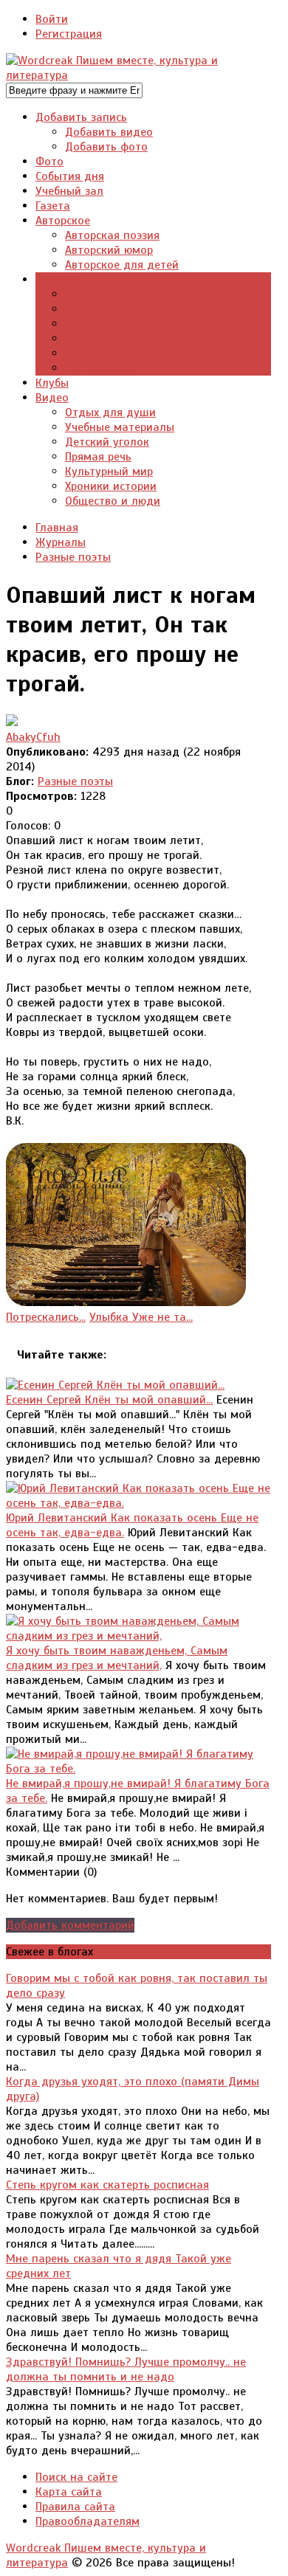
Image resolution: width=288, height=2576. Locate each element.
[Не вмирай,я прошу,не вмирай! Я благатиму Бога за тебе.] (138, 1769)
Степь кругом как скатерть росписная (107, 2185)
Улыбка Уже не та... (141, 1317)
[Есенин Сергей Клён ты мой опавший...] (115, 1385)
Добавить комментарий (70, 1925)
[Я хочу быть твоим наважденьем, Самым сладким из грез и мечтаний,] (138, 1636)
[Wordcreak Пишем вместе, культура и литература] (138, 75)
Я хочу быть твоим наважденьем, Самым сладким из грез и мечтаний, (117, 1658)
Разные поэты (75, 781)
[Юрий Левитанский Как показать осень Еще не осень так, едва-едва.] (138, 1503)
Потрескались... (46, 1317)
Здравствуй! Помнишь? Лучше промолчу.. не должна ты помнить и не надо (126, 2369)
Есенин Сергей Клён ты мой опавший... (109, 1400)
